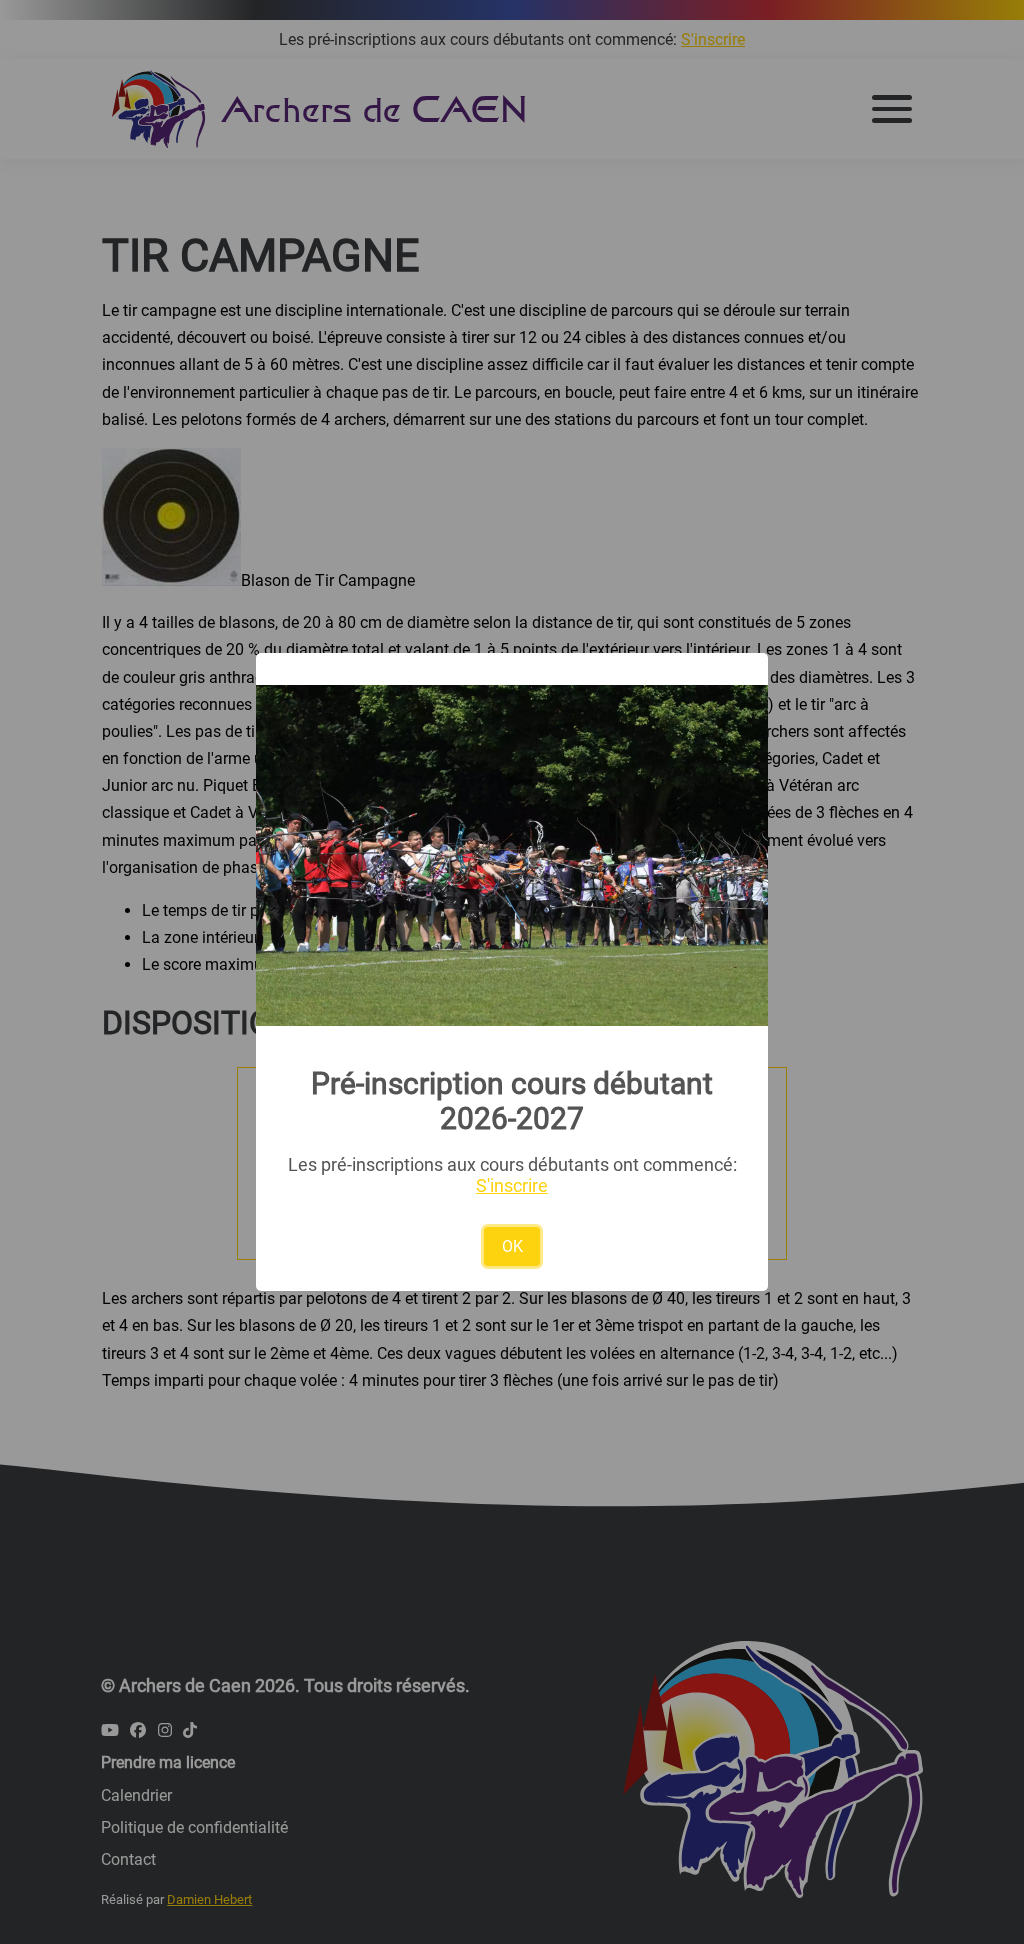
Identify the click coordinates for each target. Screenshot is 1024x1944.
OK (512, 1246)
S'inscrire (512, 1185)
